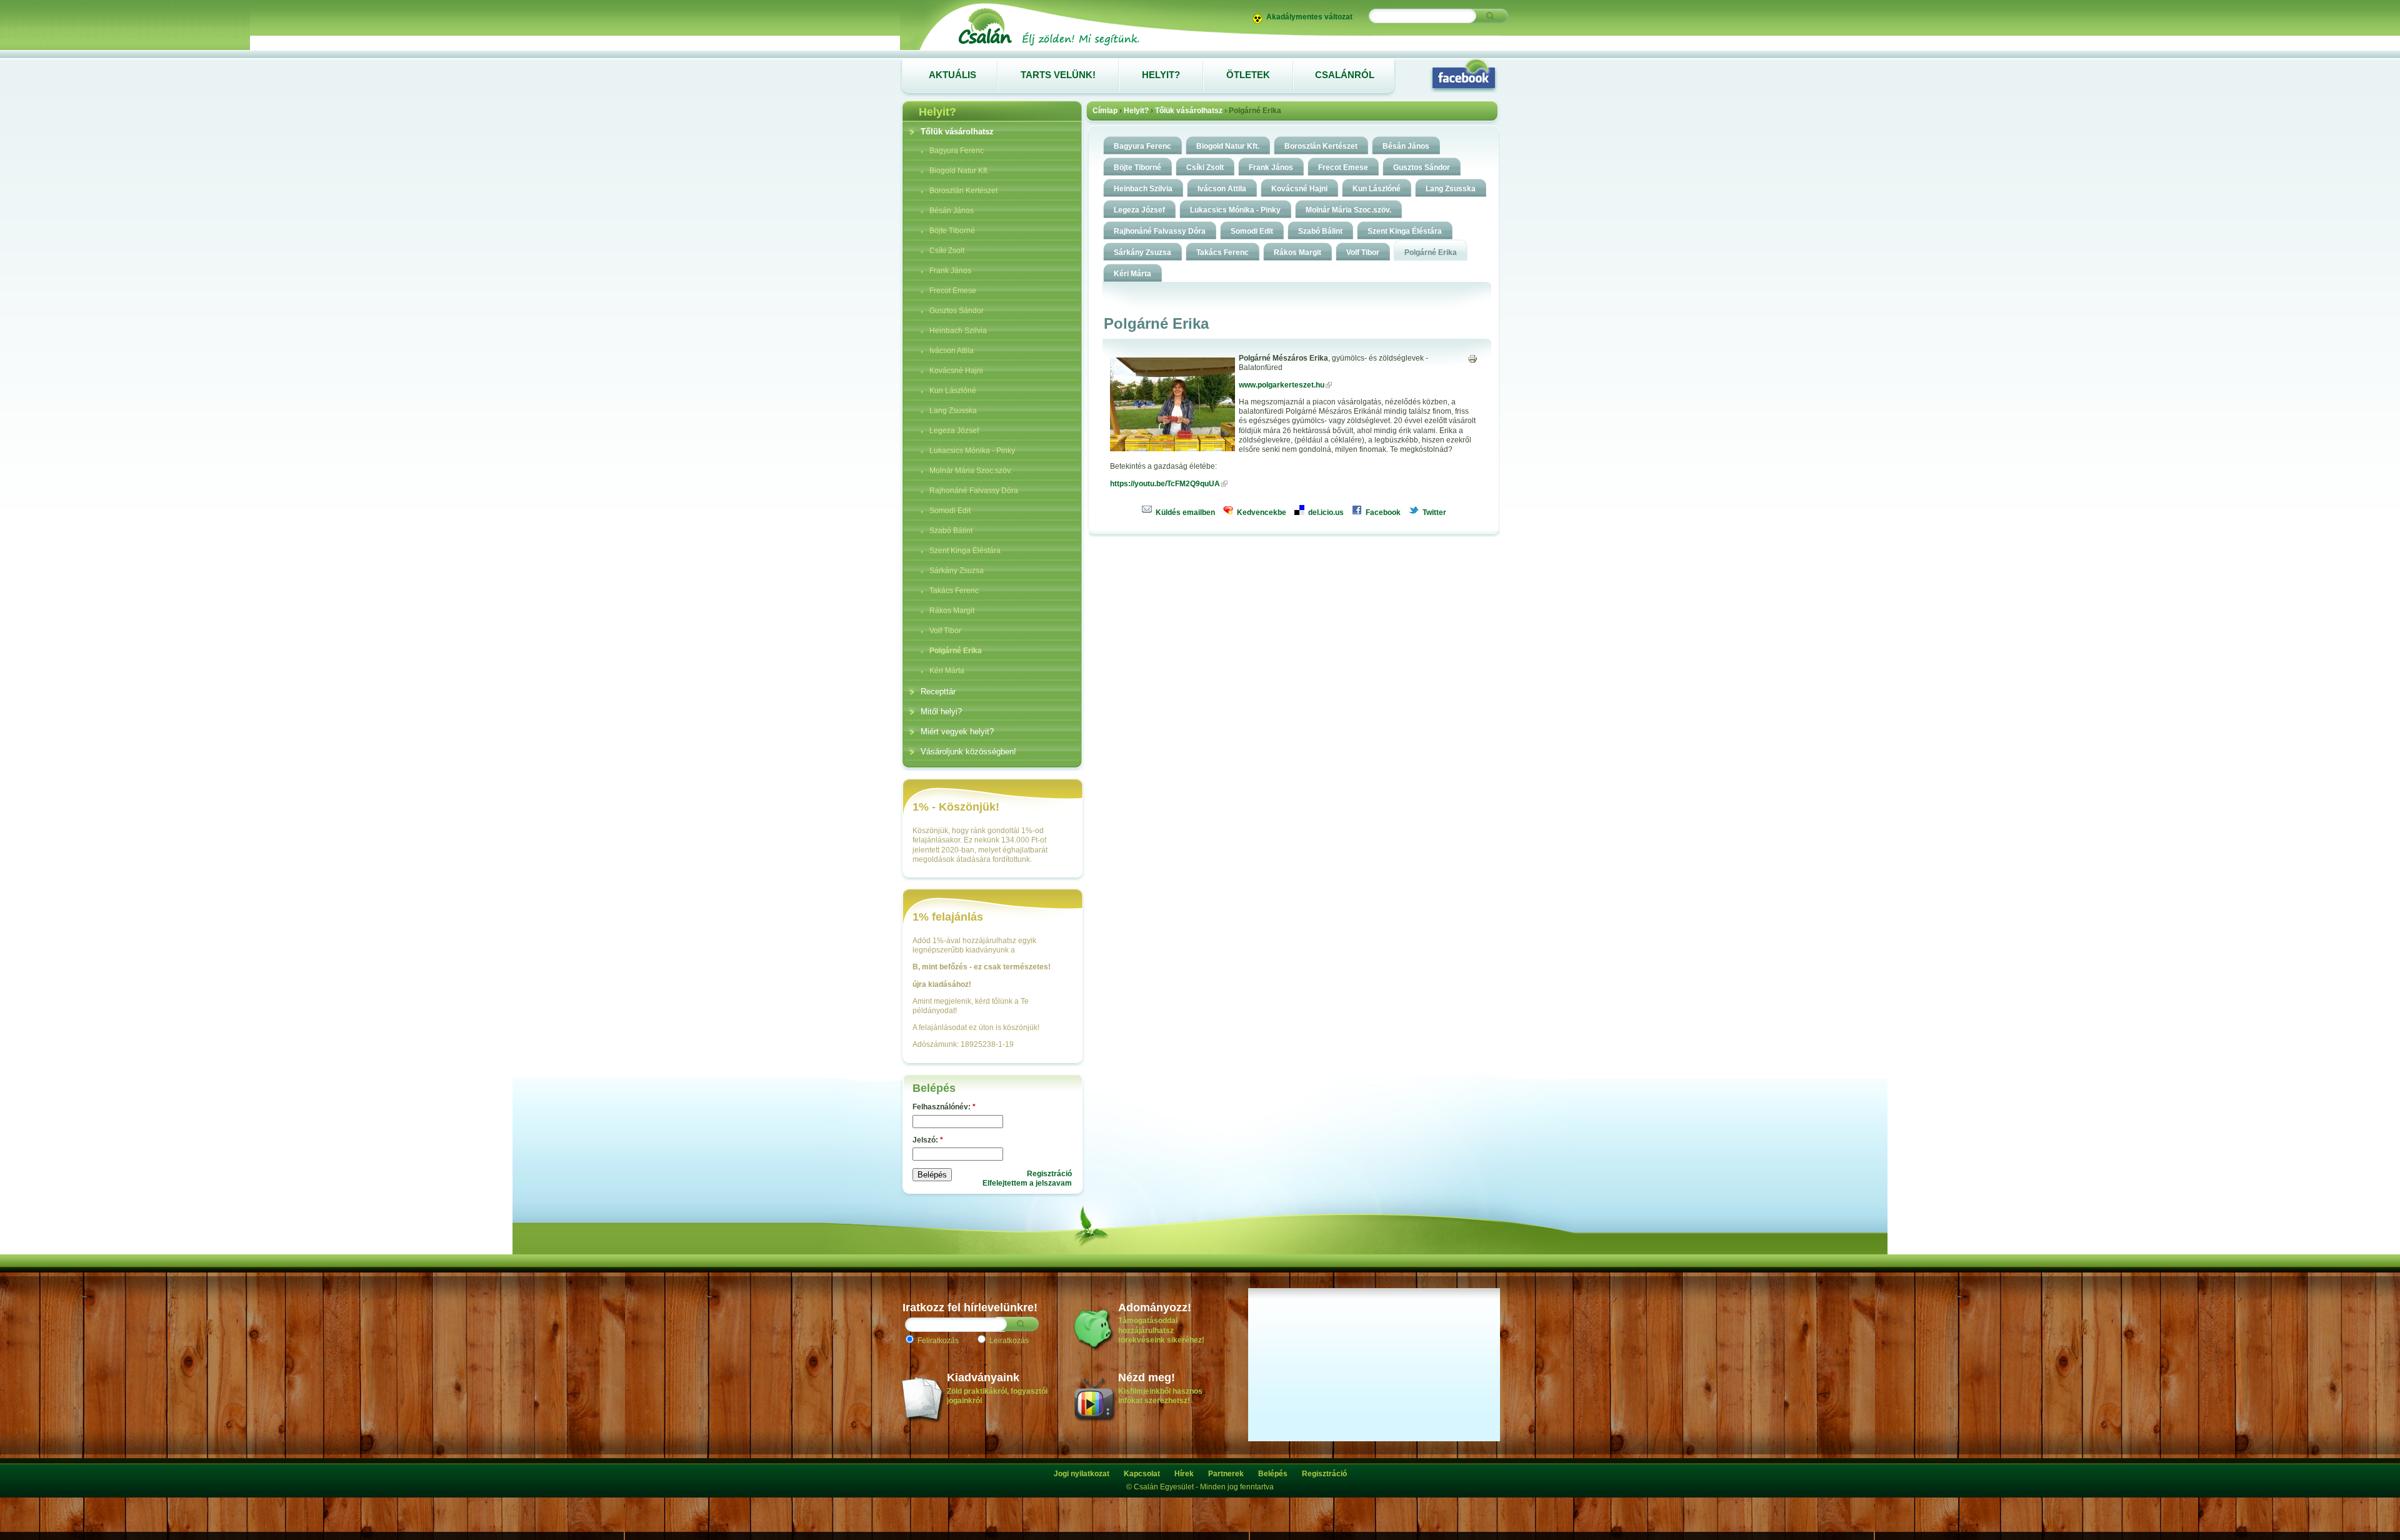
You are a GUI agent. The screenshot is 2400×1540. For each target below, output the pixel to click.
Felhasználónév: (944, 1107)
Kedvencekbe (1261, 512)
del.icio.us (1325, 512)
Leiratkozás (1008, 1341)
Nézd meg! (1147, 1377)
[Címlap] (1048, 45)
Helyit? (1136, 111)
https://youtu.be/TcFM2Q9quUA (1165, 484)
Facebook (1382, 512)
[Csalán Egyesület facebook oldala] (1464, 75)
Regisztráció (1049, 1174)
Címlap (1105, 111)
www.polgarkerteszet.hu (1282, 385)
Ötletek (1248, 75)
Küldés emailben (1184, 512)
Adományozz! (1155, 1307)
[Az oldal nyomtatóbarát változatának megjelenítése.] (1472, 358)
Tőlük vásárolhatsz (1189, 111)
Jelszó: (928, 1140)
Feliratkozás (937, 1341)
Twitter (1433, 512)
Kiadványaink (983, 1377)
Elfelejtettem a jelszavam (1027, 1183)
